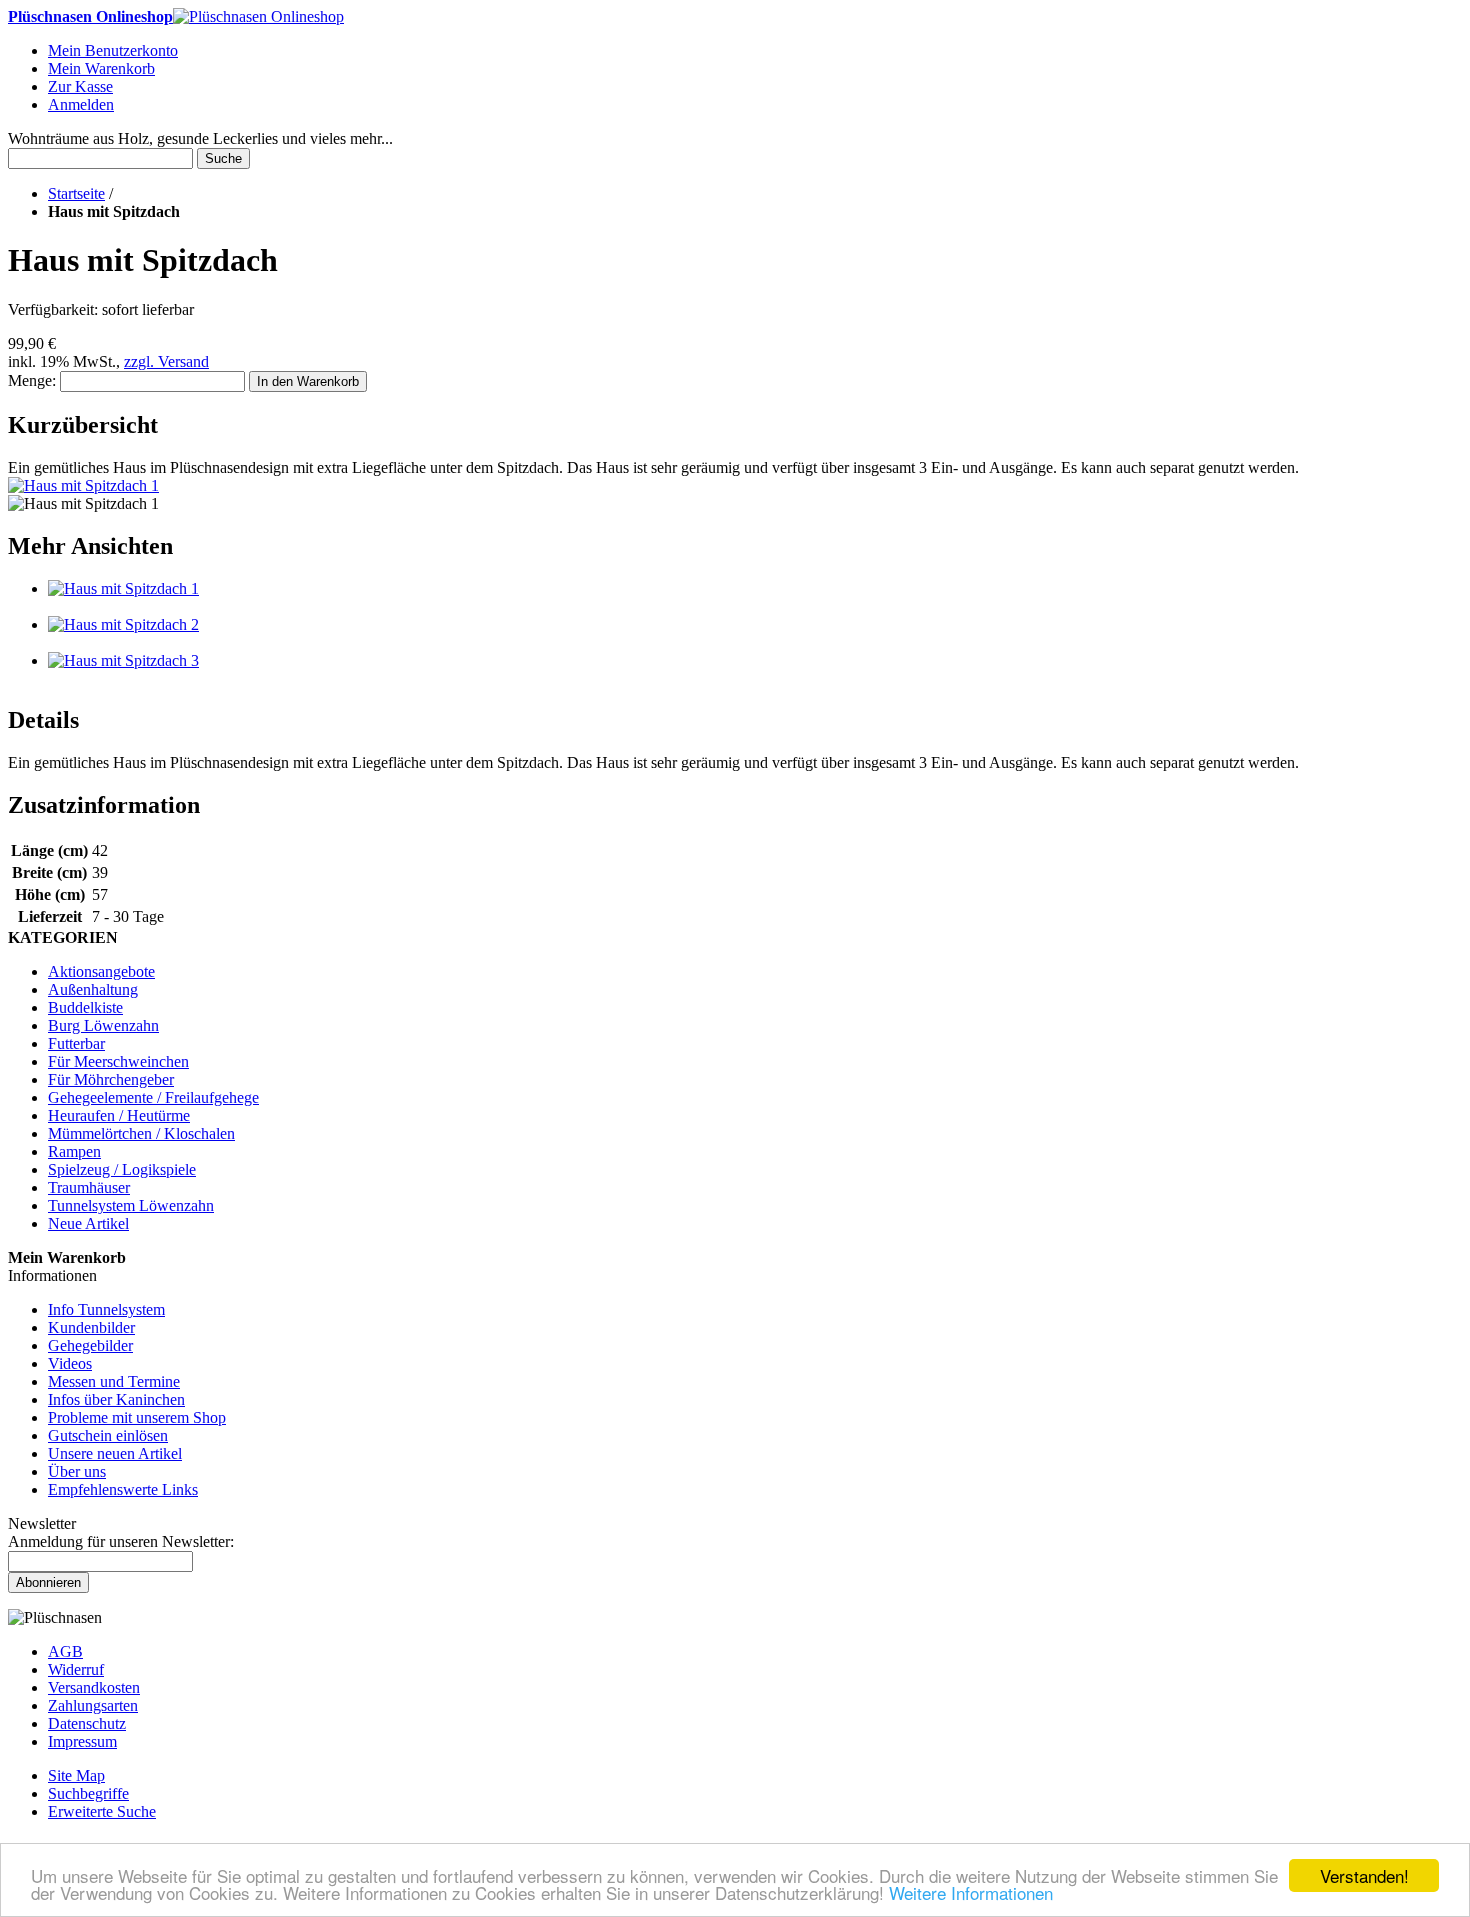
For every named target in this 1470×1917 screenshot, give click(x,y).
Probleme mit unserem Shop (137, 1417)
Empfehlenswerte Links (123, 1489)
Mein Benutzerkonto (113, 50)
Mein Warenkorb (101, 68)
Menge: (32, 380)
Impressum (82, 1741)
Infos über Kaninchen (116, 1399)
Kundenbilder (91, 1327)
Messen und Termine (114, 1381)
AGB (65, 1651)
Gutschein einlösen (108, 1435)
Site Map (76, 1775)
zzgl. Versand (166, 361)
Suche (223, 158)
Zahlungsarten (93, 1705)
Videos (70, 1363)
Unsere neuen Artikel (115, 1453)
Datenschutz (87, 1723)
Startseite (76, 193)
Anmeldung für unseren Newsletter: (121, 1541)
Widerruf (76, 1669)
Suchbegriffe (88, 1793)
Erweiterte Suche (102, 1811)
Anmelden (81, 104)
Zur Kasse (80, 86)
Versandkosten (94, 1687)
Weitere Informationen (971, 1892)
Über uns (77, 1471)
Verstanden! (1364, 1875)
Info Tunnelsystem (106, 1309)
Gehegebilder (90, 1345)
